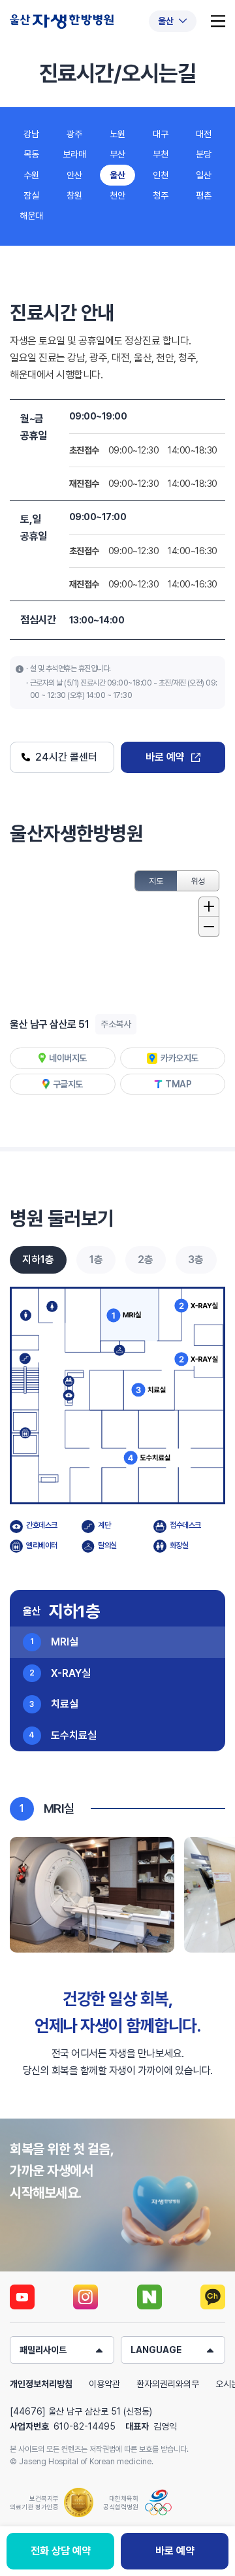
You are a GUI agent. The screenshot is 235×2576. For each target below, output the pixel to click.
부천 (161, 154)
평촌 (204, 195)
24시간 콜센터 (69, 757)
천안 (117, 195)
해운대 (31, 216)
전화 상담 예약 (61, 2551)
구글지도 (68, 1084)
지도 (156, 881)
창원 (74, 195)
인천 (161, 175)
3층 (196, 1260)
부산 (117, 154)
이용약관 (104, 2384)
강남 (31, 134)
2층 (146, 1260)
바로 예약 (165, 757)
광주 (74, 134)
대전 (204, 134)
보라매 (74, 154)
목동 (31, 154)
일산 (204, 175)
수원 (31, 175)
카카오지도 (180, 1058)
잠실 (31, 195)
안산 (74, 175)
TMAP (178, 1084)
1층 (96, 1260)
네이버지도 (68, 1058)
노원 (117, 134)
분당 (204, 154)
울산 (117, 175)
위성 (198, 881)
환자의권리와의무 (168, 2384)
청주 (161, 195)
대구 (161, 134)
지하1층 (38, 1260)
